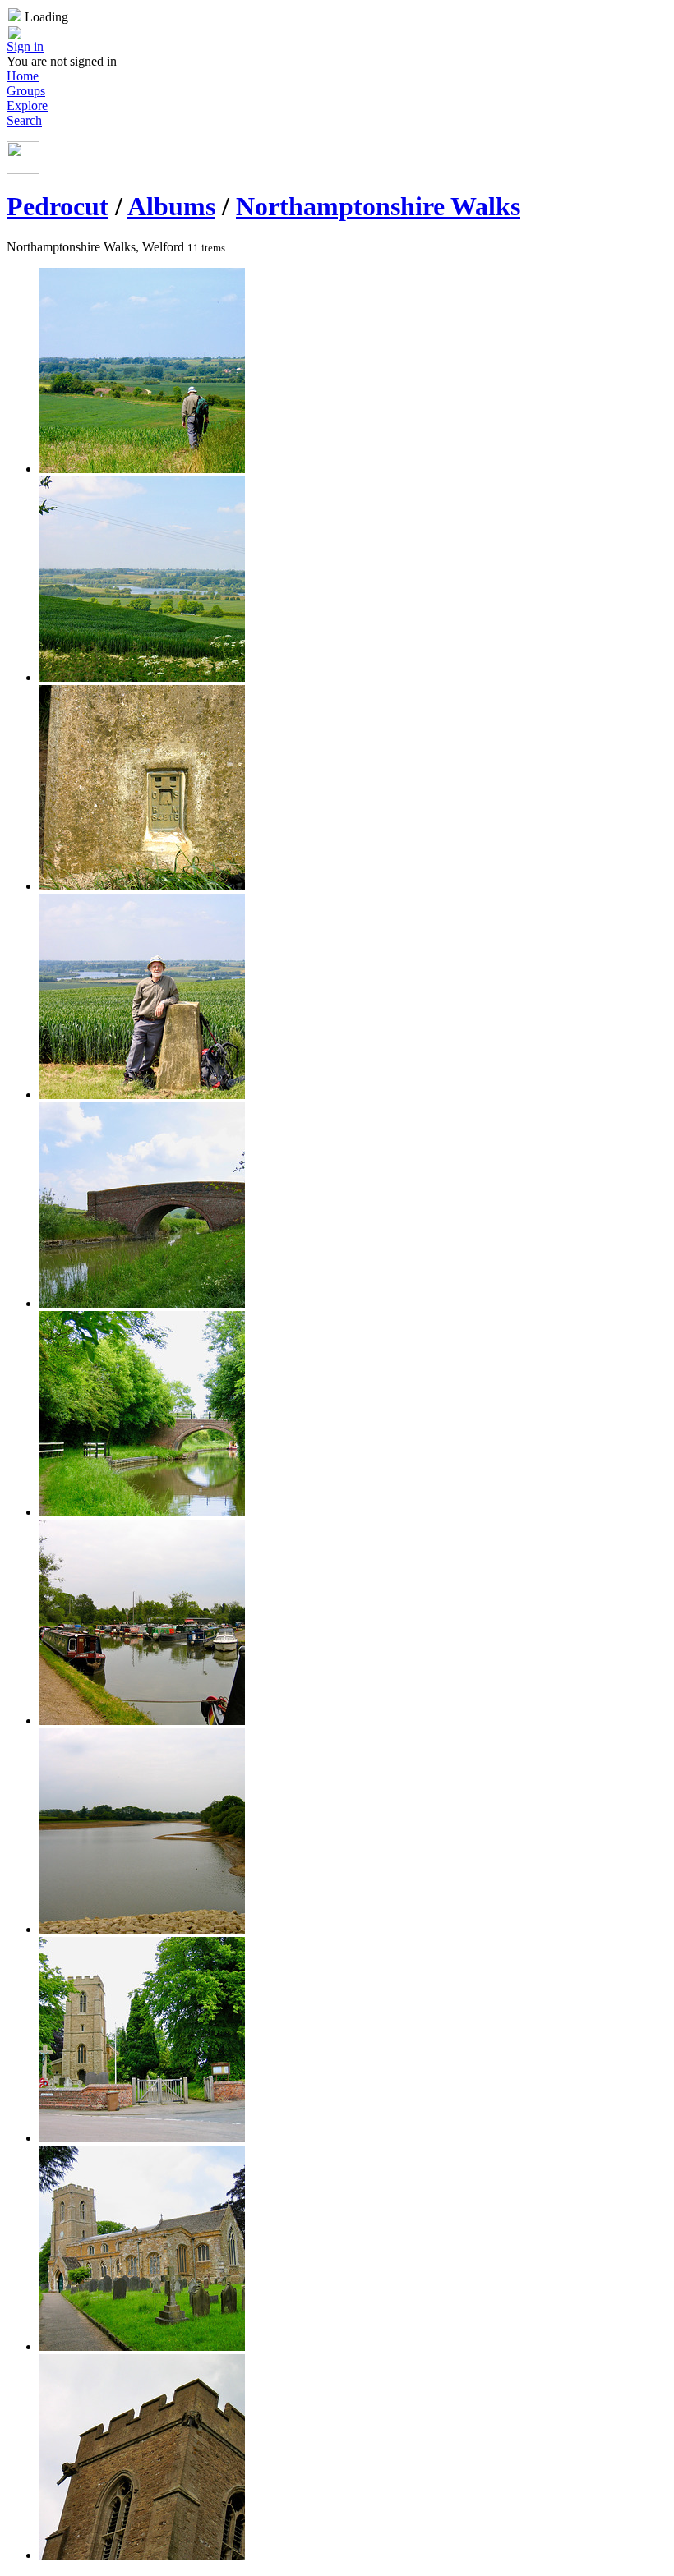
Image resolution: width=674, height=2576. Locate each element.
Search (24, 120)
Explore (27, 106)
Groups (26, 91)
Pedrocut (58, 206)
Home (23, 76)
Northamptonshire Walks (378, 206)
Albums (171, 206)
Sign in (25, 46)
